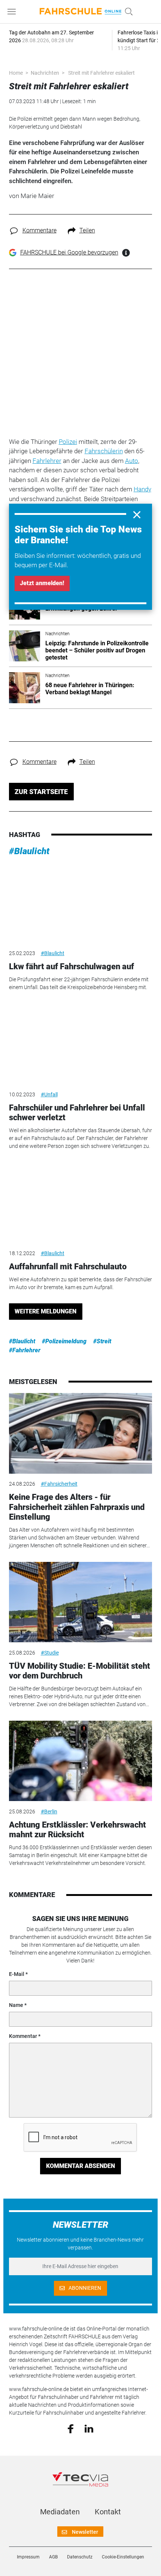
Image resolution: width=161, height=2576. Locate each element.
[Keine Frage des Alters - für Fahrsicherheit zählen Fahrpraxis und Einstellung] (81, 1433)
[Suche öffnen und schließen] (127, 12)
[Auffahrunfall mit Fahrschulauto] (81, 1203)
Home (16, 73)
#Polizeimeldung (64, 1341)
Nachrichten (45, 73)
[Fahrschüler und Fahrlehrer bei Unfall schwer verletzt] (81, 1044)
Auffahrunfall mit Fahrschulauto (68, 1267)
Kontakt (108, 2512)
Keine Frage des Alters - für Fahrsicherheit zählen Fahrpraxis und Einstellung (77, 1507)
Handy (142, 489)
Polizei (68, 442)
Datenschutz (80, 2557)
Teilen (87, 230)
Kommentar (23, 2036)
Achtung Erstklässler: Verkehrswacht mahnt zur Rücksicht (78, 1830)
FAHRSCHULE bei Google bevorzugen (69, 252)
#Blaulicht (29, 851)
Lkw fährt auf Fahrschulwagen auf (72, 966)
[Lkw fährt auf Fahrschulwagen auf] (81, 903)
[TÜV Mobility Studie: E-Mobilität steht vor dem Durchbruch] (81, 1602)
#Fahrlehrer (25, 1350)
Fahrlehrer (47, 461)
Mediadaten (60, 2512)
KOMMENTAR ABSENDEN (80, 2166)
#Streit (102, 1341)
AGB (53, 2557)
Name (16, 2005)
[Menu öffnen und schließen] (13, 12)
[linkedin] (89, 2428)
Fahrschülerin (104, 451)
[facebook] (71, 2428)
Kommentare (40, 230)
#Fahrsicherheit (59, 1484)
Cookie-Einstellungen (123, 2557)
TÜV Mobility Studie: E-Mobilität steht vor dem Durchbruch (80, 1671)
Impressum (28, 2557)
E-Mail (17, 1974)
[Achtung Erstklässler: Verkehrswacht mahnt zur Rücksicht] (81, 1761)
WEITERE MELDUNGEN (45, 1311)
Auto (132, 461)
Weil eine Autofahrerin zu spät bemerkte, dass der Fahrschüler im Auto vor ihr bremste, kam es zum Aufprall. (80, 1283)
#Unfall (49, 1094)
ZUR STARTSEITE (41, 792)
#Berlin (49, 1811)
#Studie (50, 1653)
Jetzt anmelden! (42, 583)
